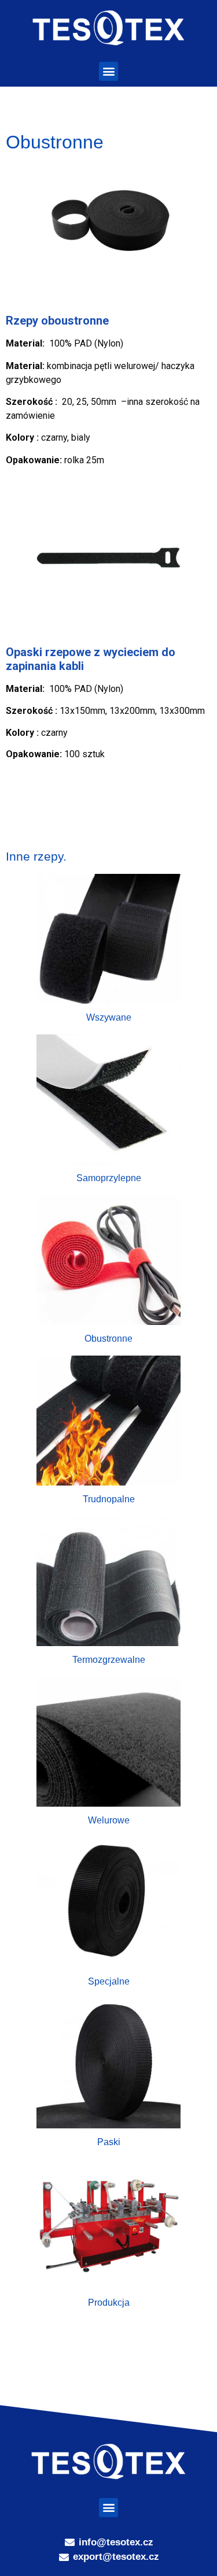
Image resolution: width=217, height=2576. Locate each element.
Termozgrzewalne (109, 1660)
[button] (108, 71)
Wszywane (109, 1017)
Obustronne (108, 1339)
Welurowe (109, 1820)
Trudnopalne (109, 1499)
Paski (109, 2142)
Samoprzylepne (109, 1178)
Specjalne (109, 1981)
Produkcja (109, 2303)
